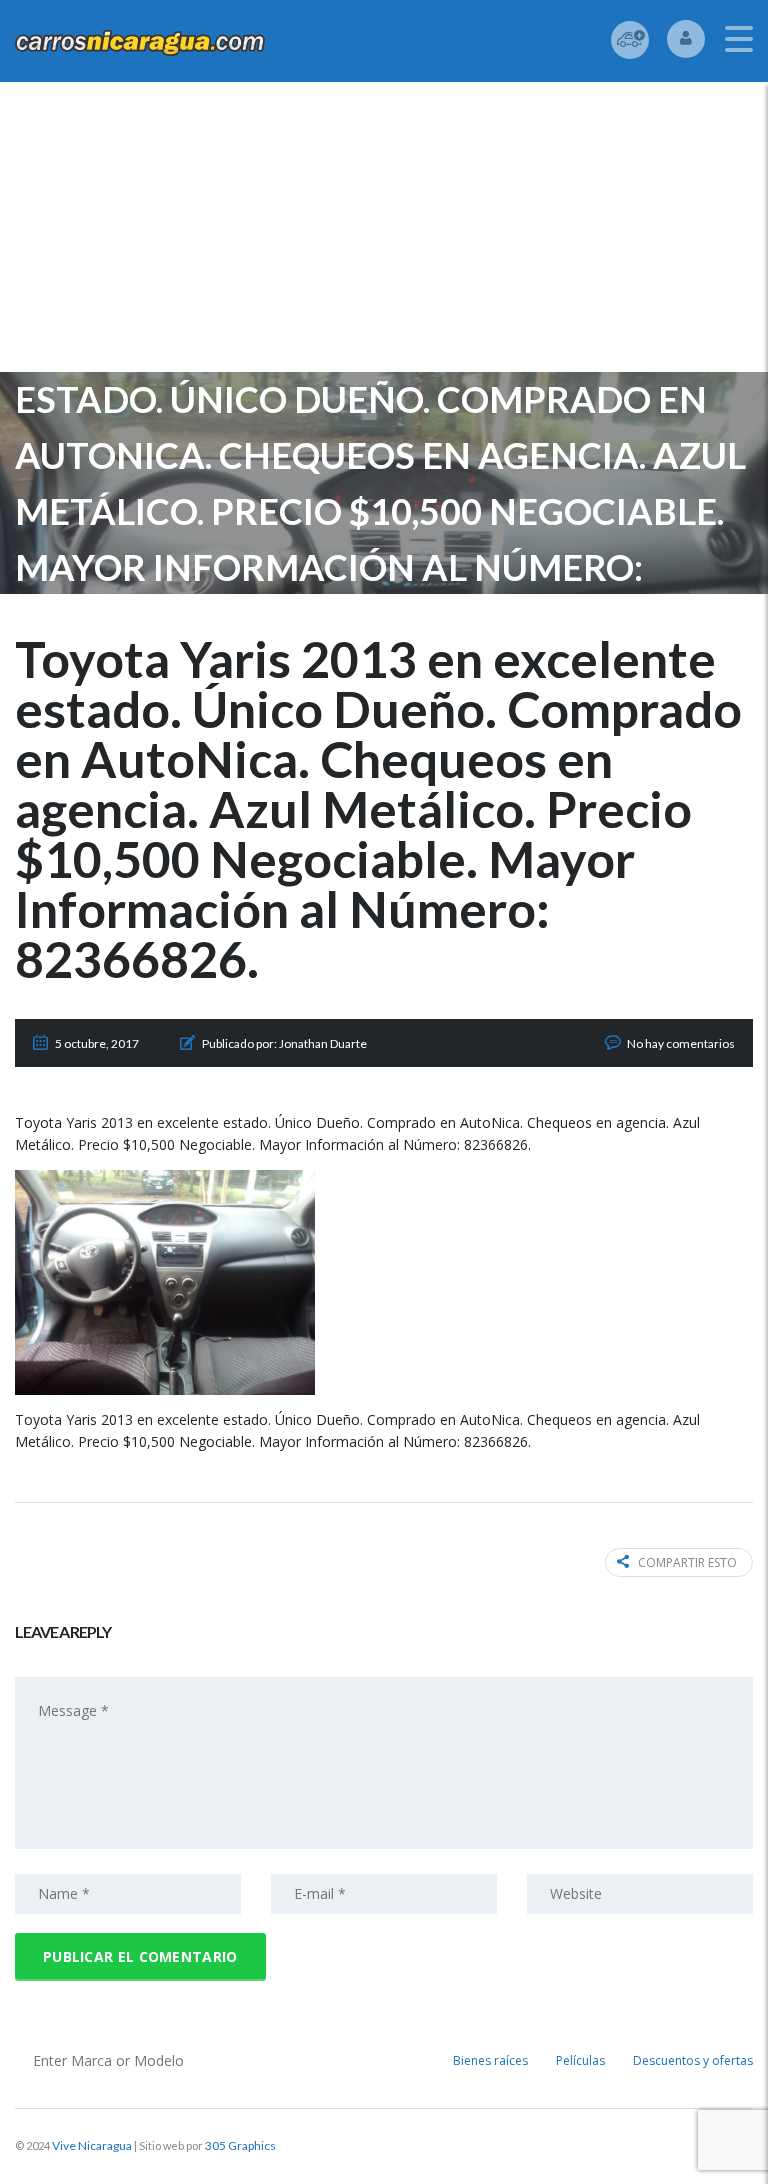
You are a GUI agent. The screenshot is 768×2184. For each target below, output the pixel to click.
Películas (580, 2060)
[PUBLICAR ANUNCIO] (630, 40)
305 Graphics (240, 2145)
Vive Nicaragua (92, 2145)
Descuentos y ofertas (693, 2060)
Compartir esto (687, 1562)
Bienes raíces (490, 2060)
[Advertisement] (384, 232)
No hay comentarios (681, 1043)
